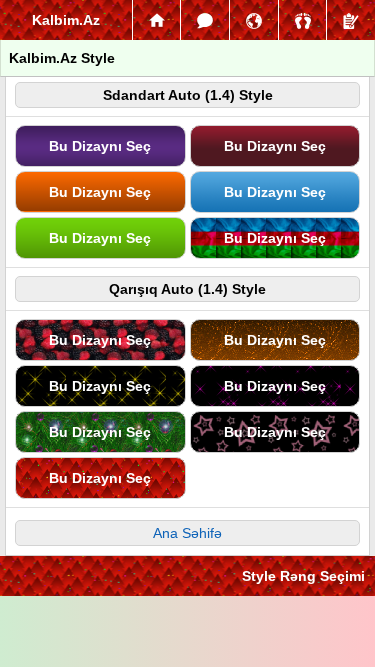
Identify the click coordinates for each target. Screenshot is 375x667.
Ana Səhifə (187, 533)
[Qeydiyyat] (351, 20)
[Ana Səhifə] (157, 20)
